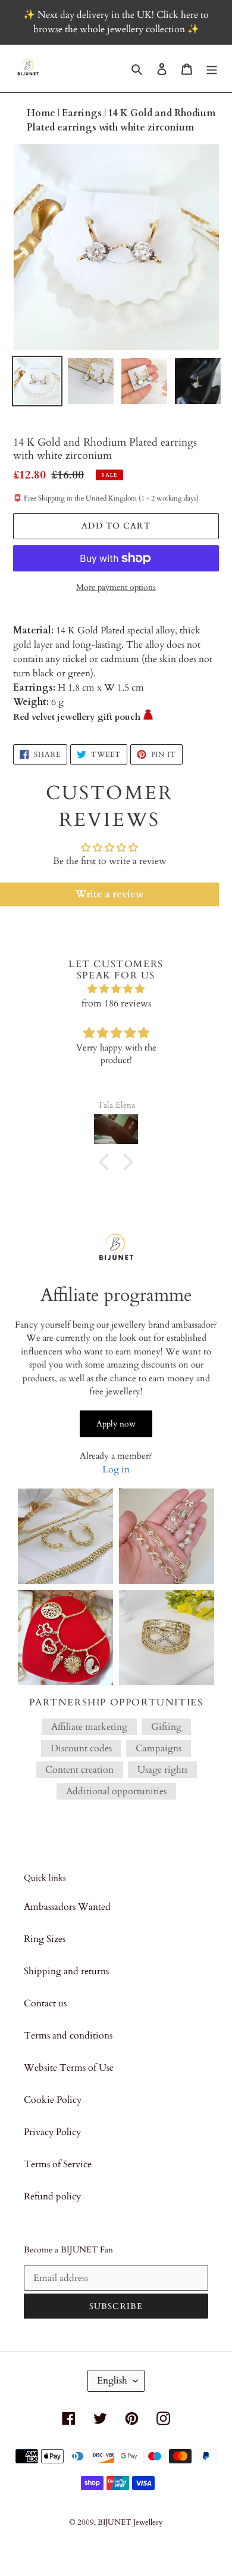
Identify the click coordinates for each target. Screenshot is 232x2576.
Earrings (83, 113)
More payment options (116, 587)
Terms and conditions (68, 2036)
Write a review (109, 894)
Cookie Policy (53, 2100)
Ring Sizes (45, 1939)
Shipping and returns (66, 1971)
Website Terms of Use (69, 2068)
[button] (107, 1162)
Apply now (116, 1424)
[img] (116, 989)
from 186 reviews (116, 1003)
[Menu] (212, 69)
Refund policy (52, 2196)
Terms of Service (58, 2164)
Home (42, 113)
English (112, 2381)
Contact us (45, 2003)
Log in (116, 1469)
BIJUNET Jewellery (130, 2522)
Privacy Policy (52, 2132)
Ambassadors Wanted (67, 1907)
